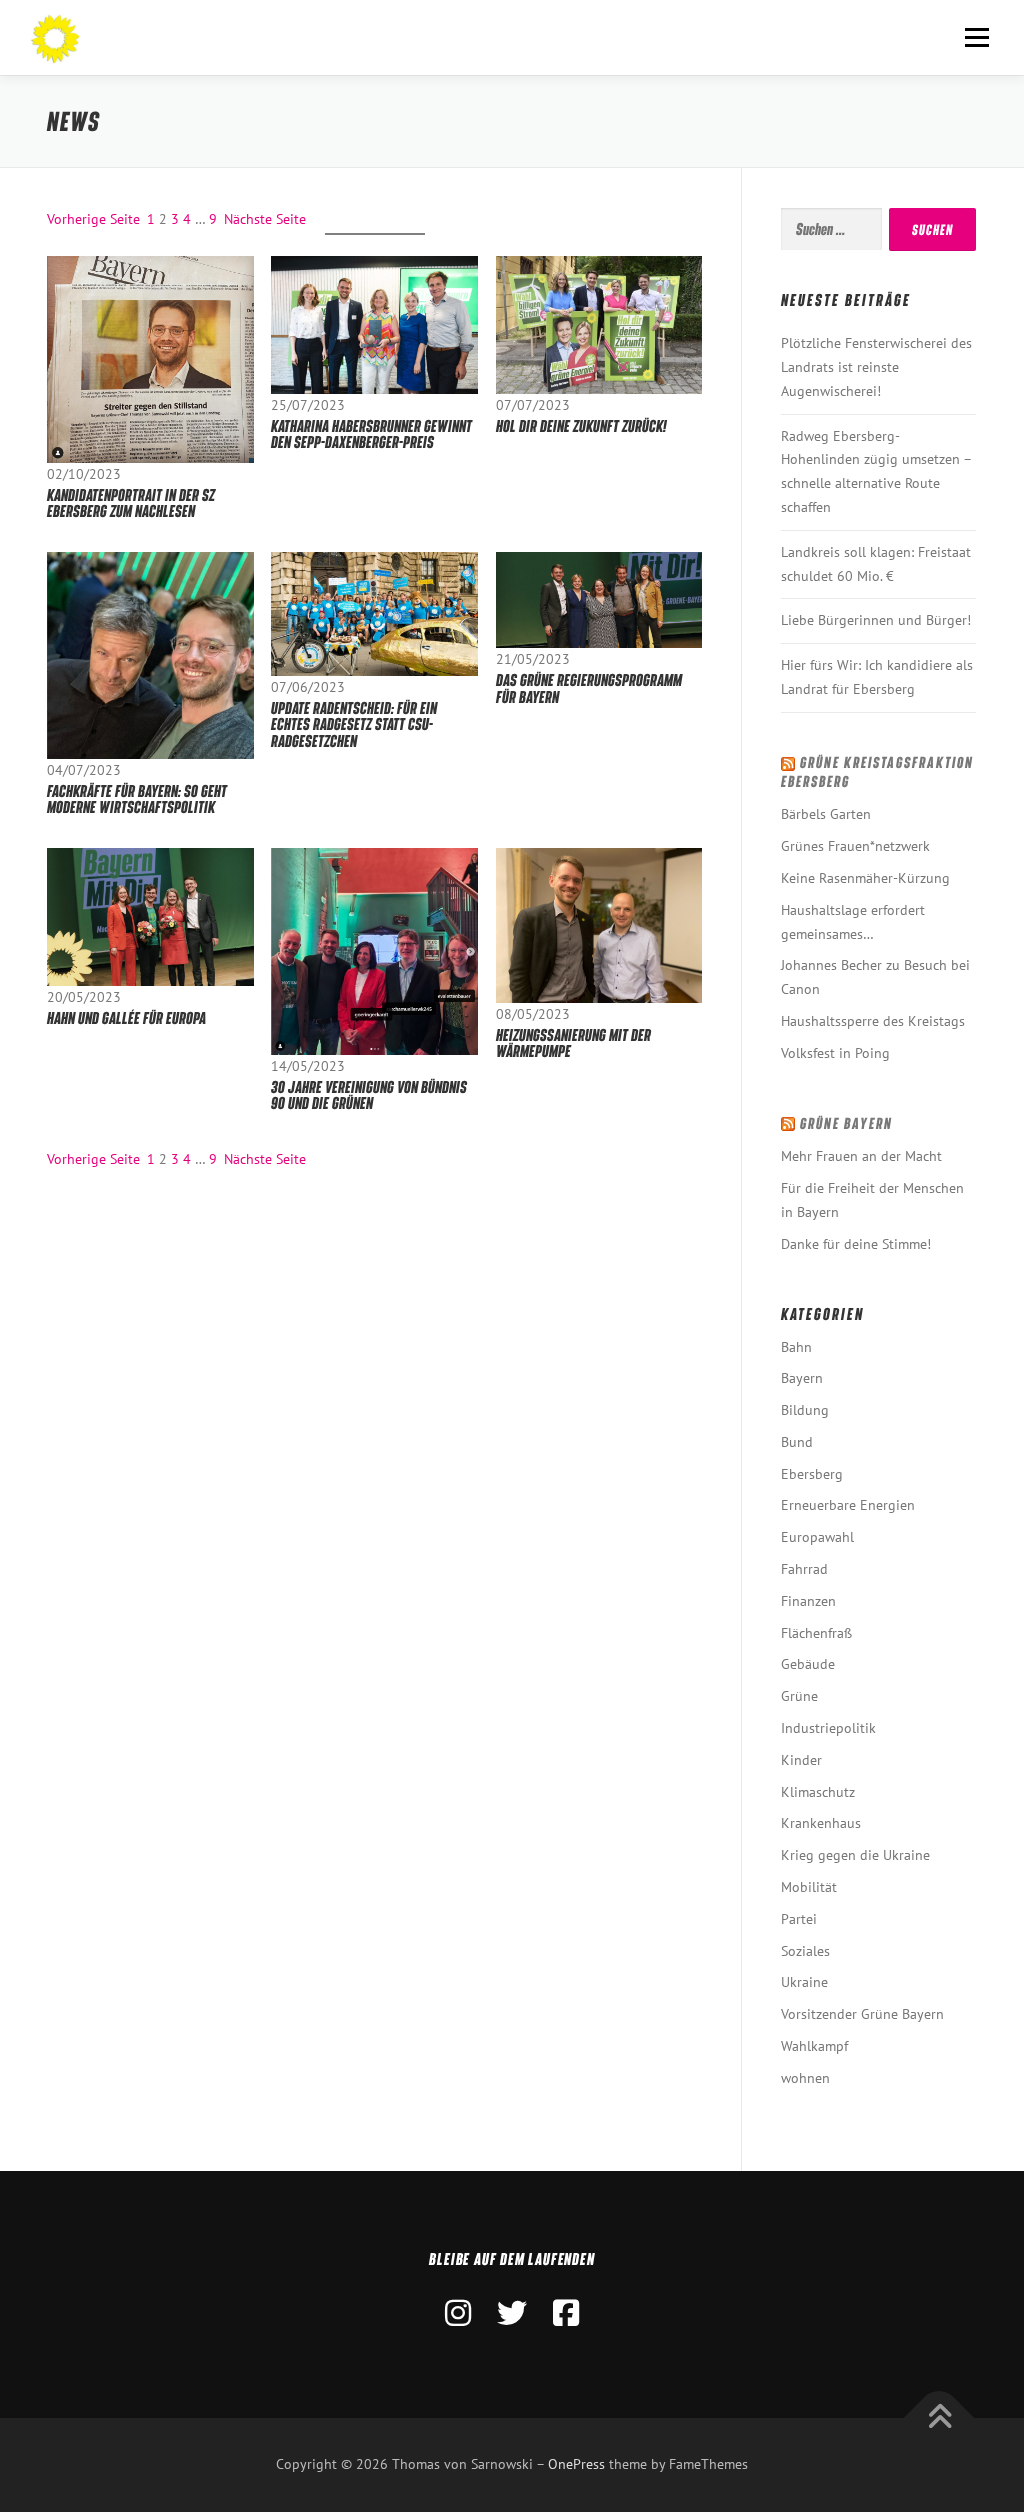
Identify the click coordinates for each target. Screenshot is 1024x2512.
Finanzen (808, 1601)
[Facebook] (566, 2312)
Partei (799, 1919)
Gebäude (808, 1664)
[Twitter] (512, 2312)
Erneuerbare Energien (848, 1505)
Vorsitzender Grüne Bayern (862, 2014)
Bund (797, 1442)
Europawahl (817, 1537)
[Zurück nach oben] (939, 2418)
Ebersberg (812, 1474)
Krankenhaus (821, 1823)
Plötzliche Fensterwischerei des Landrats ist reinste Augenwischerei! (876, 367)
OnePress (576, 2464)
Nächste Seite (265, 219)
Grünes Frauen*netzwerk (855, 846)
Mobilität (809, 1887)
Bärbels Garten (826, 814)
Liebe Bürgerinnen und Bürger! (876, 620)
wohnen (805, 2078)
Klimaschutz (818, 1792)
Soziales (805, 1951)
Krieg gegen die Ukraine (855, 1855)
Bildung (805, 1410)
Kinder (801, 1760)
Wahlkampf (814, 2046)
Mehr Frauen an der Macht (861, 1156)
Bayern (802, 1378)
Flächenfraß (816, 1633)
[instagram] (458, 2312)
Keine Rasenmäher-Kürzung (865, 878)
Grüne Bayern (846, 1123)
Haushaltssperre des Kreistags (873, 1021)
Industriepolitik (828, 1728)
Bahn (796, 1347)
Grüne (799, 1696)
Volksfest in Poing (835, 1053)
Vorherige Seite (93, 219)
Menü (976, 37)
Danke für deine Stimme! (856, 1244)
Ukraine (804, 1982)
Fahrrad (804, 1569)
